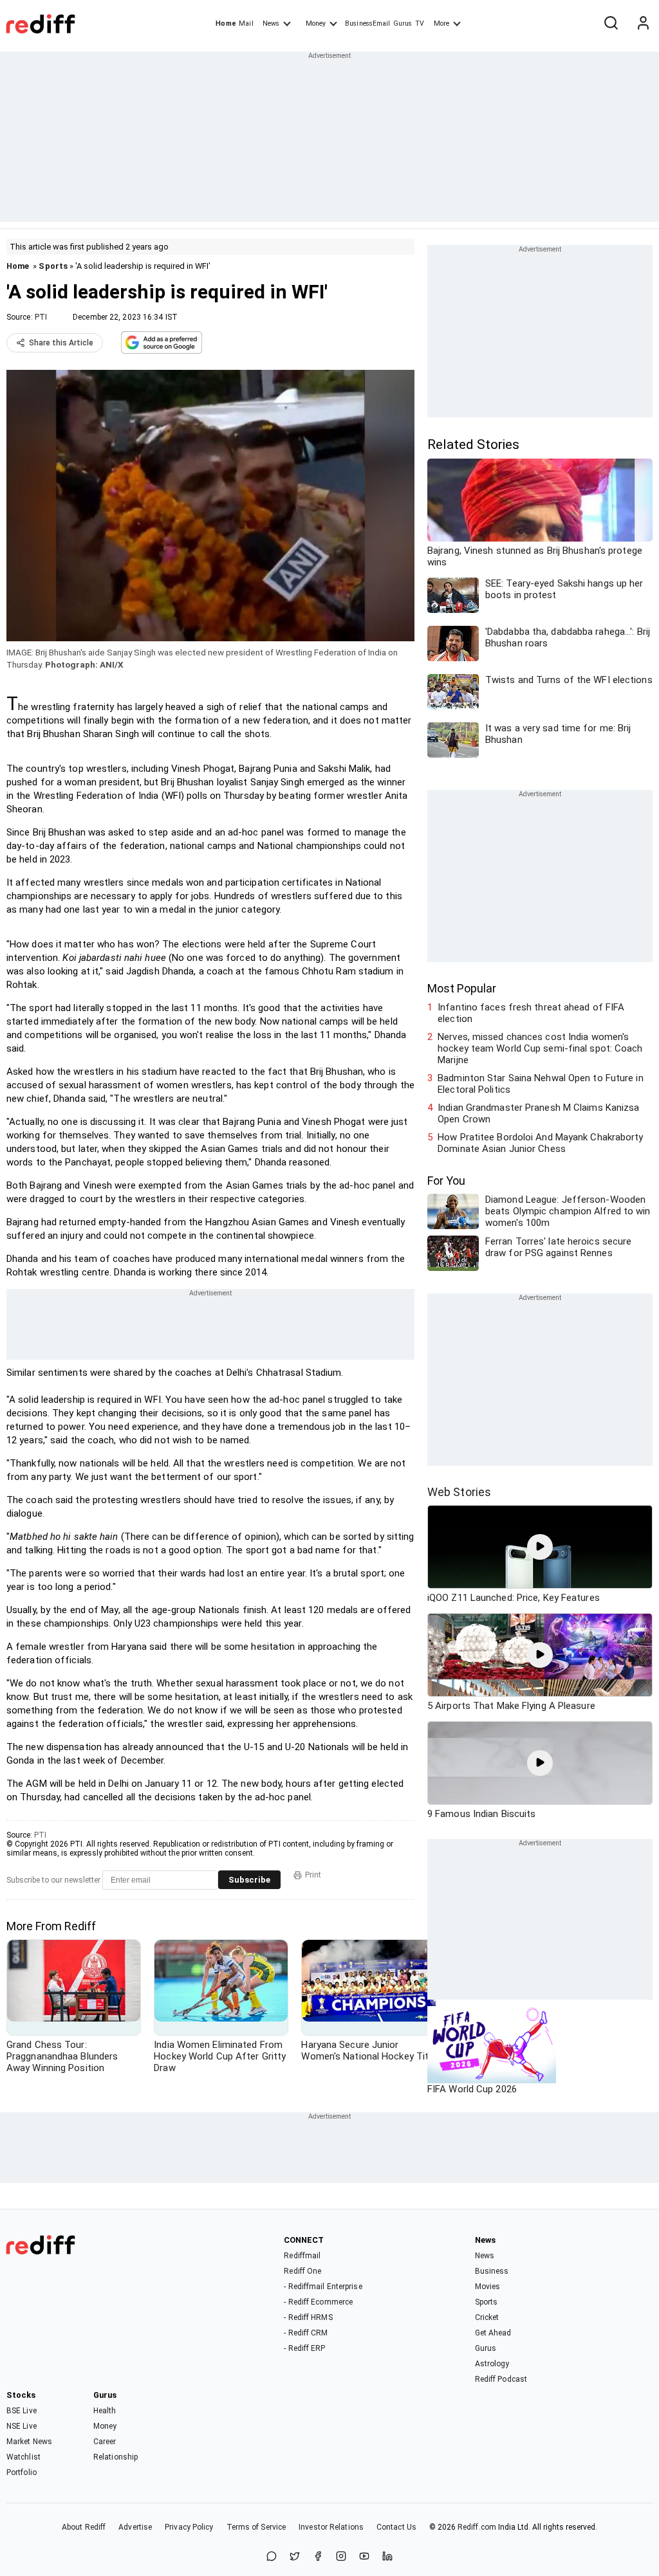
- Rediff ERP (304, 2348)
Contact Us (396, 2527)
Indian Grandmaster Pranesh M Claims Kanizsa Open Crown (538, 1113)
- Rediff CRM (306, 2333)
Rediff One (302, 2271)
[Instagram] (341, 2557)
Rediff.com (477, 2527)
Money (316, 23)
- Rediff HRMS (308, 2317)
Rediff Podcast (501, 2379)
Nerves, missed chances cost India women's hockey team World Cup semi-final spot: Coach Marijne (540, 1048)
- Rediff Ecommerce (318, 2302)
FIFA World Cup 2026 (472, 2089)
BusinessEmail (367, 23)
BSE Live (22, 2411)
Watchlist (23, 2457)
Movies (488, 2287)
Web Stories (459, 1492)
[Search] (611, 24)
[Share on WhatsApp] (272, 2557)
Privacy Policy (189, 2527)
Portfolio (22, 2472)
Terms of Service (256, 2527)
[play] (540, 1547)
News (271, 23)
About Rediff (84, 2527)
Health (105, 2411)
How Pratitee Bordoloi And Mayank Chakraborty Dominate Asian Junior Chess (540, 1143)
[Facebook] (318, 2557)
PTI (41, 317)
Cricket (487, 2317)
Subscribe (249, 1880)
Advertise (135, 2527)
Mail (246, 23)
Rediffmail (302, 2256)
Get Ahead (493, 2333)
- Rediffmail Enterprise (323, 2287)
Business (492, 2271)
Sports (53, 266)
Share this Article (61, 343)
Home (226, 23)
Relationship (116, 2457)
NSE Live (22, 2426)
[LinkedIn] (387, 2557)
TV (420, 23)
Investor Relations (331, 2527)
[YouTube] (364, 2557)
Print (313, 1875)
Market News (29, 2442)
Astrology (492, 2364)
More (441, 23)
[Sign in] (643, 24)
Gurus (403, 23)
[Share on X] (295, 2557)
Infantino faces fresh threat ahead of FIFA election (531, 1013)
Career (105, 2442)
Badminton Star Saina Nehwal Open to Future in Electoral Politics (541, 1084)
